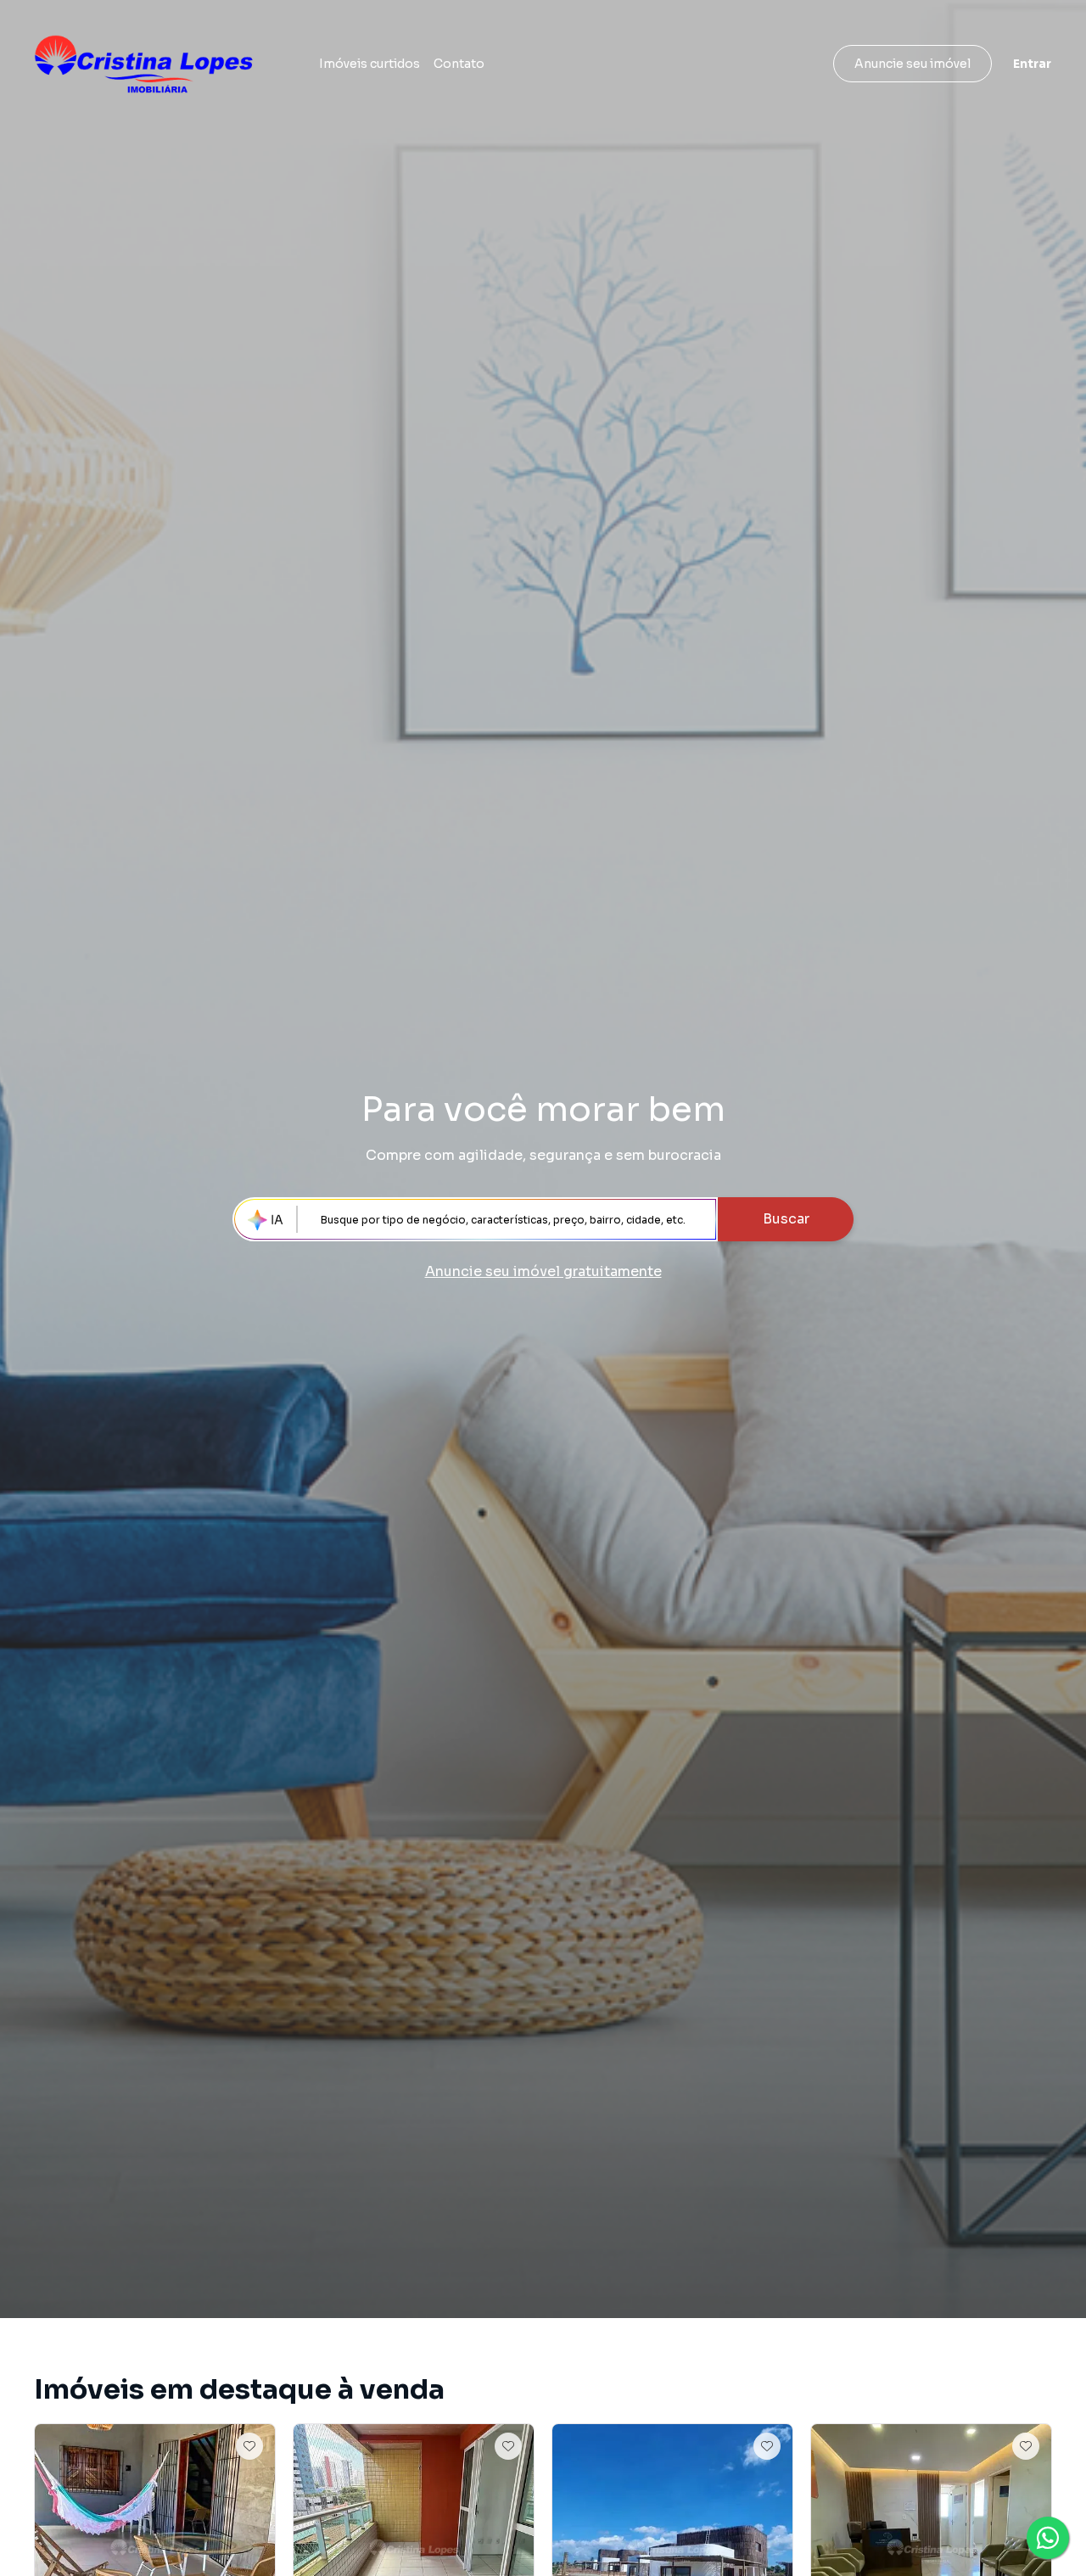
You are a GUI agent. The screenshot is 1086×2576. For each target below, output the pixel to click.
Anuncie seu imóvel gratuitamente (543, 1271)
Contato (459, 64)
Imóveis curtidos (369, 64)
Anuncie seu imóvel (912, 64)
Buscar (786, 1219)
